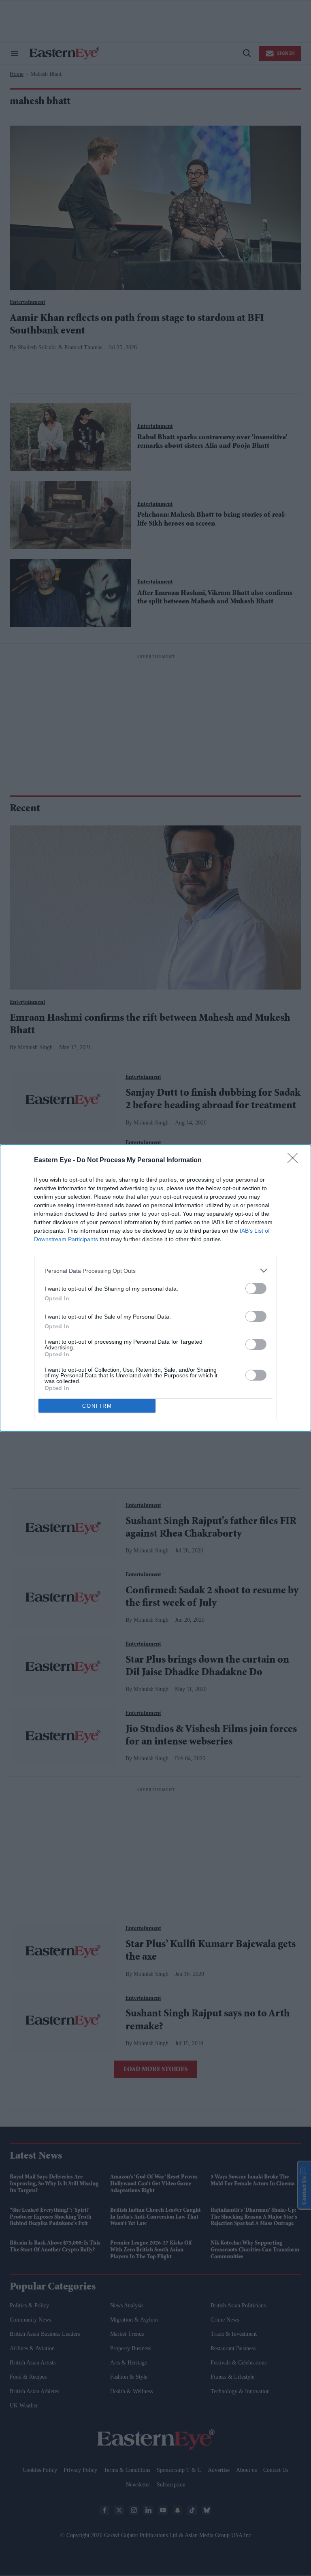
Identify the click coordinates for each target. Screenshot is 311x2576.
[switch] (256, 1288)
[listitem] (155, 1271)
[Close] (295, 1161)
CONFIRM (97, 1406)
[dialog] (155, 1288)
